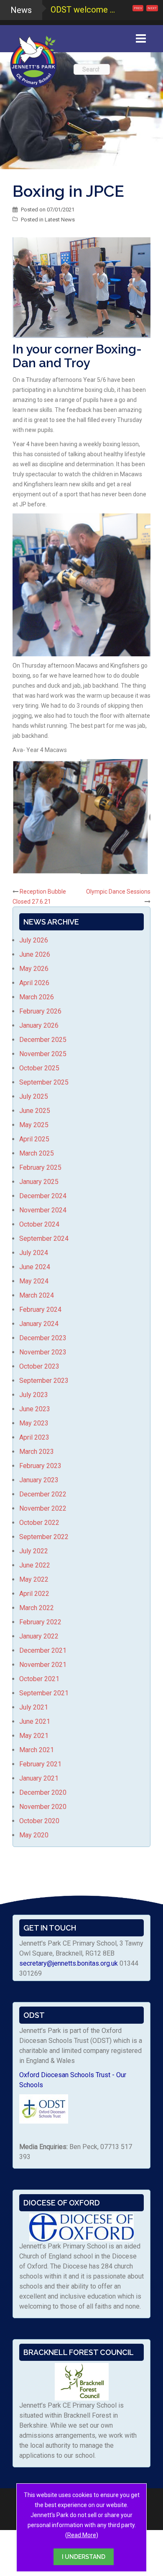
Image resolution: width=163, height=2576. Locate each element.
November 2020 (43, 1807)
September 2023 (44, 1381)
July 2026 (34, 940)
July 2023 (34, 1395)
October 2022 (39, 1523)
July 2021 (34, 1707)
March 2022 (37, 1608)
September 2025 (44, 1082)
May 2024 (34, 1281)
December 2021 (43, 1650)
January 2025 (39, 1182)
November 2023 (43, 1352)
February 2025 (40, 1167)
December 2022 (43, 1494)
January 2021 (39, 1778)
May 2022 (34, 1579)
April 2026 (34, 983)
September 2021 (44, 1693)
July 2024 (34, 1253)
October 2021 (39, 1679)
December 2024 (43, 1196)
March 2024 (37, 1295)
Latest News (60, 220)
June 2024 (35, 1267)
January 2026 (39, 1025)
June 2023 (35, 1409)
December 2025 (43, 1040)
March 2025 (37, 1153)
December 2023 (43, 1338)
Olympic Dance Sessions (118, 892)
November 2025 (43, 1054)
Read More (82, 2535)
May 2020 (34, 1835)
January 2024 (39, 1324)
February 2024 (40, 1310)
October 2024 (39, 1224)
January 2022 (39, 1636)
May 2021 (34, 1736)
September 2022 (44, 1537)
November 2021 (43, 1665)
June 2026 (35, 954)
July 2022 (34, 1551)
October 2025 (39, 1068)
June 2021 (35, 1721)
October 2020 (39, 1821)
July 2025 (34, 1096)
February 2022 (40, 1622)
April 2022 (34, 1594)
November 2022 (43, 1508)
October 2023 (39, 1366)
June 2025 (35, 1111)
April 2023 (34, 1437)
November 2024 (43, 1210)
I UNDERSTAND (84, 2557)
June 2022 (35, 1565)
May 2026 (34, 969)
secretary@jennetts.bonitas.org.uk (69, 1963)
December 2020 (43, 1792)
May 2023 (34, 1423)
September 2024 (44, 1238)
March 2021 (37, 1750)
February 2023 (40, 1466)
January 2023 (39, 1480)
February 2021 (40, 1764)
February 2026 (40, 1011)
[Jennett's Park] (33, 60)
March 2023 (37, 1452)
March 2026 (37, 997)
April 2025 (34, 1139)
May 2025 (34, 1125)
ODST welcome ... (83, 10)
